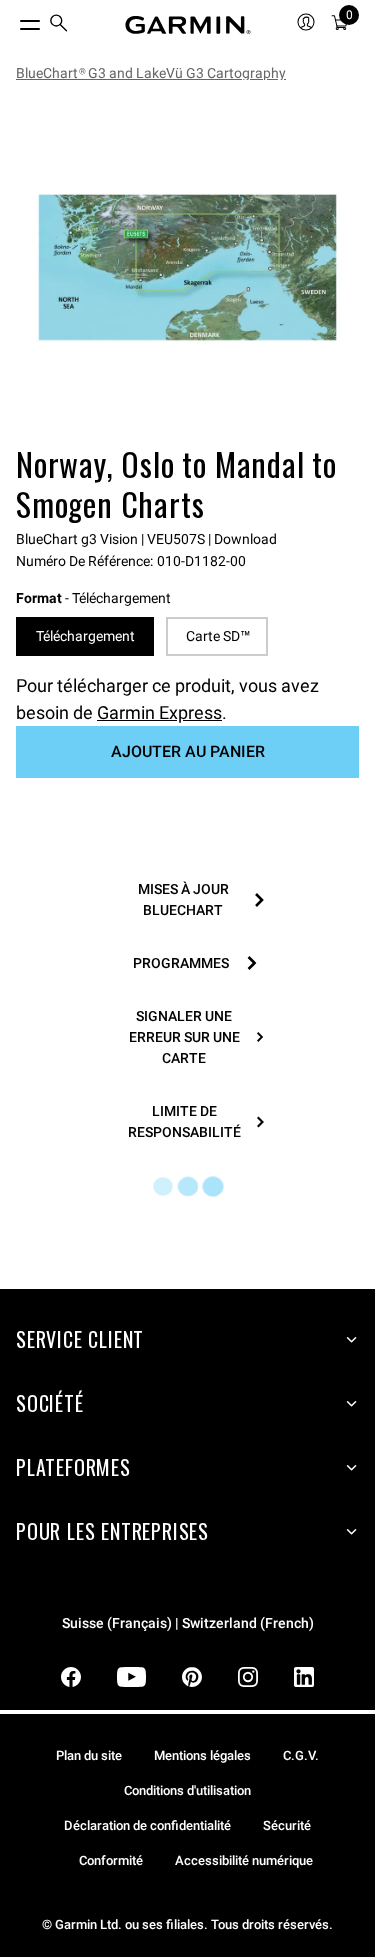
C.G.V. (301, 1755)
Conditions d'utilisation (187, 1790)
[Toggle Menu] (12, 20)
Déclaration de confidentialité (147, 1825)
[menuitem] (59, 25)
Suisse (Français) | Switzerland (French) (188, 1623)
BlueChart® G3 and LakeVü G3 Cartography (151, 73)
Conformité (111, 1860)
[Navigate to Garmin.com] (188, 25)
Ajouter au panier (188, 751)
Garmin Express (159, 712)
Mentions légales (202, 1755)
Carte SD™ (217, 636)
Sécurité (287, 1825)
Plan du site (89, 1755)
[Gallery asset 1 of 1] (187, 267)
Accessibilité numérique (244, 1860)
